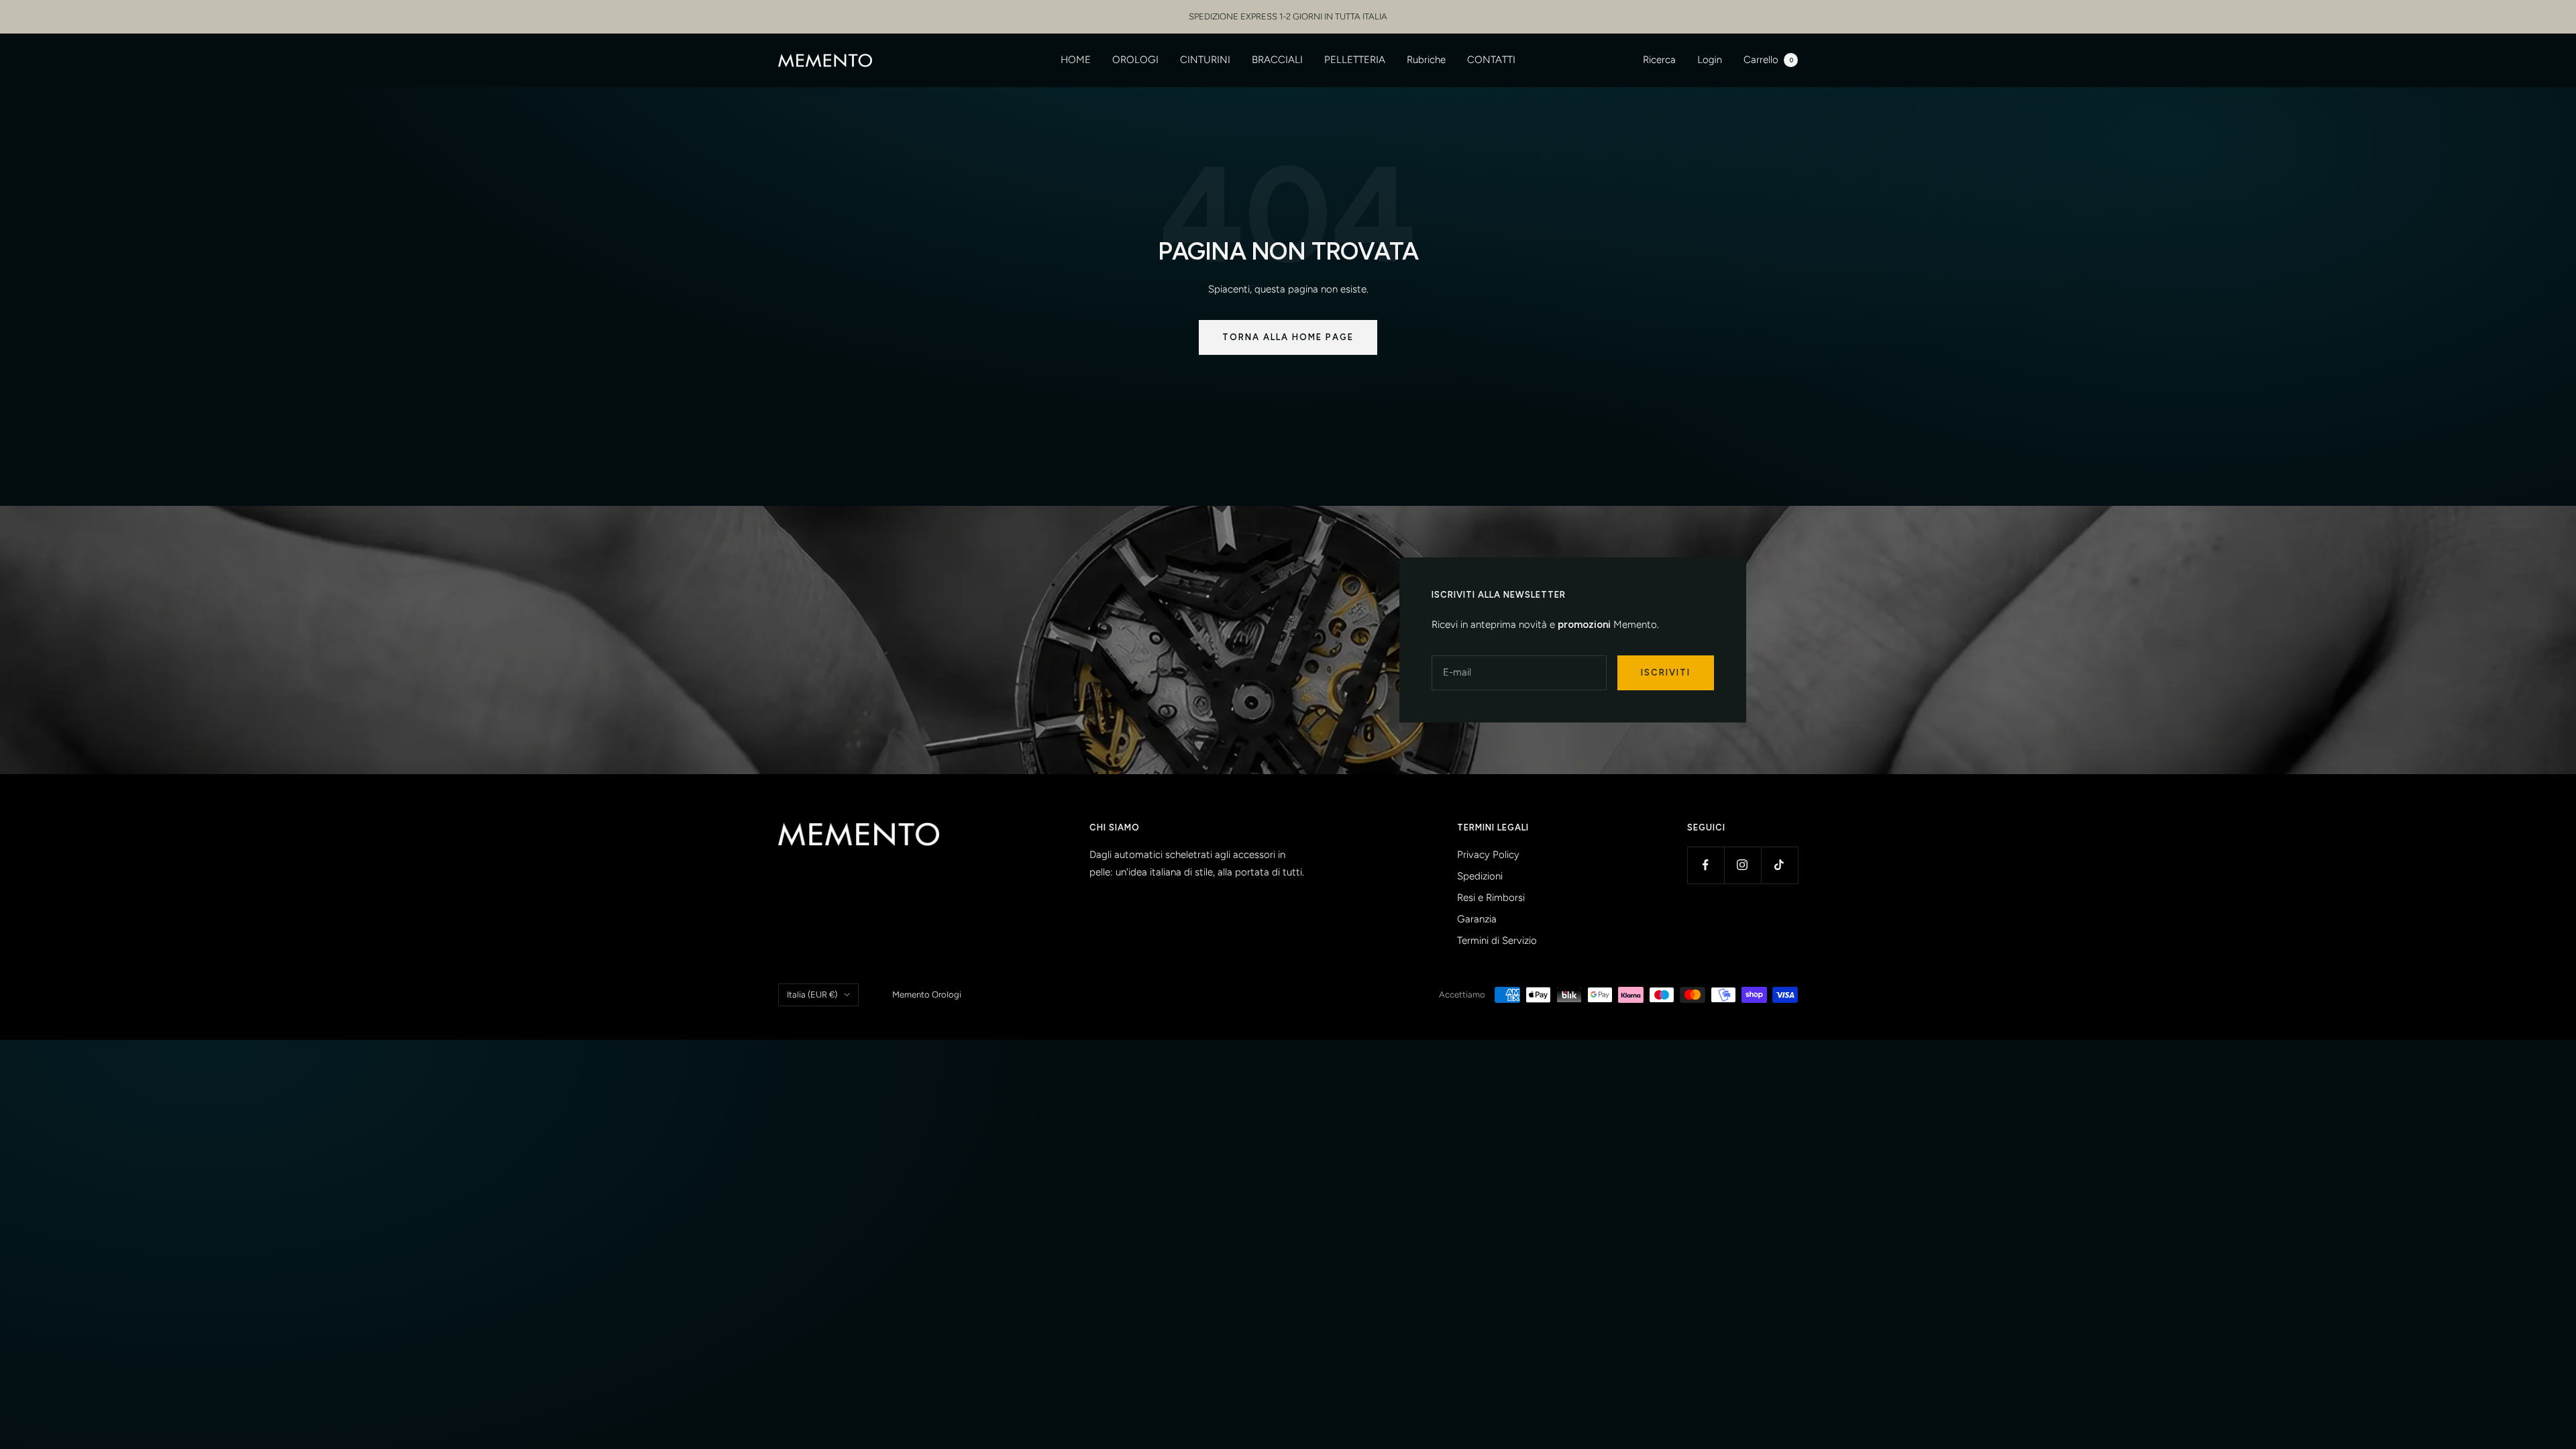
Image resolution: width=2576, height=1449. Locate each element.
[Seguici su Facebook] (1706, 865)
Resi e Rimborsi (1491, 898)
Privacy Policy (1488, 855)
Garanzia (1477, 919)
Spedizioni (1480, 876)
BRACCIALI (1277, 60)
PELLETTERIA (1355, 60)
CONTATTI (1491, 60)
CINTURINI (1205, 60)
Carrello (1768, 60)
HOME (1076, 60)
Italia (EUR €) (812, 995)
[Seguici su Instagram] (1742, 865)
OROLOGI (1135, 60)
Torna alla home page (1288, 337)
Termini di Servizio (1497, 941)
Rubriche (1426, 60)
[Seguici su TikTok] (1779, 865)
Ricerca (1659, 60)
